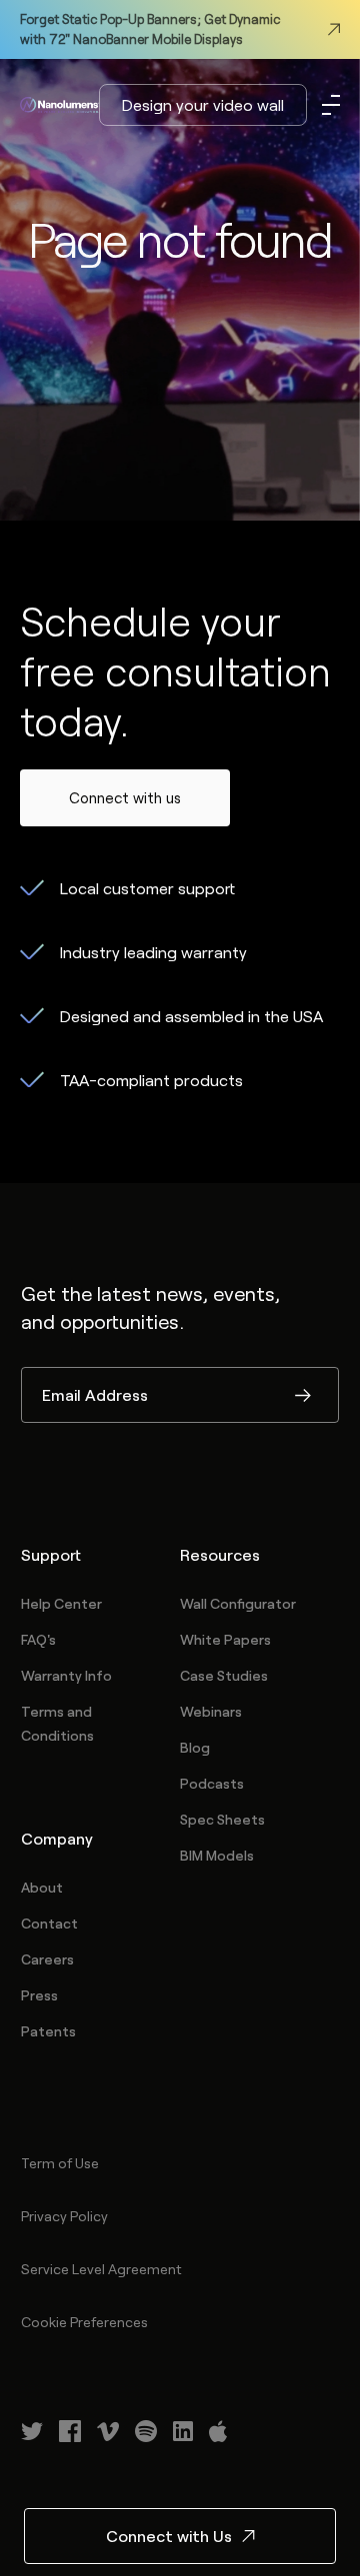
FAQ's (38, 1639)
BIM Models (217, 1855)
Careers (47, 1959)
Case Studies (224, 1675)
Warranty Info (66, 1675)
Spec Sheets (222, 1819)
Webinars (211, 1711)
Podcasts (212, 1783)
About (42, 1887)
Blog (195, 1747)
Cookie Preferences (84, 2322)
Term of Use (60, 2163)
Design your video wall (203, 104)
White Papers (225, 1639)
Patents (48, 2031)
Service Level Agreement (101, 2269)
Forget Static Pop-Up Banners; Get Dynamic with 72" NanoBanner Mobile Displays (150, 29)
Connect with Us (169, 2536)
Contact (49, 1923)
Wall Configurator (238, 1603)
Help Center (61, 1603)
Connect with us (125, 797)
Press (39, 1995)
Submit (303, 1397)
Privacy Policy (64, 2216)
